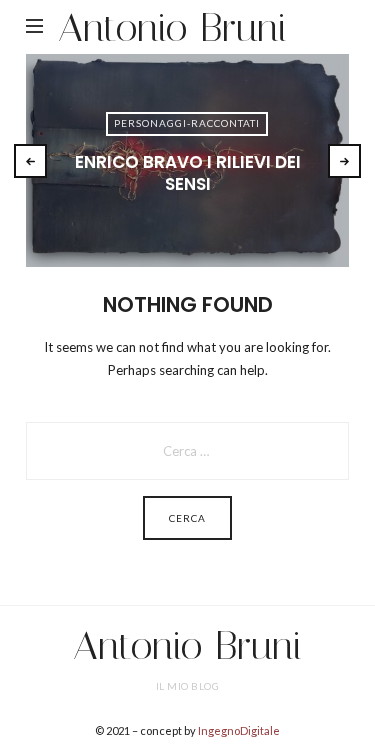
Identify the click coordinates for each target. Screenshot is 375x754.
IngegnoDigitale (239, 730)
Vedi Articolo (187, 217)
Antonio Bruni (172, 27)
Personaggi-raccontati (187, 123)
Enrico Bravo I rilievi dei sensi (188, 173)
